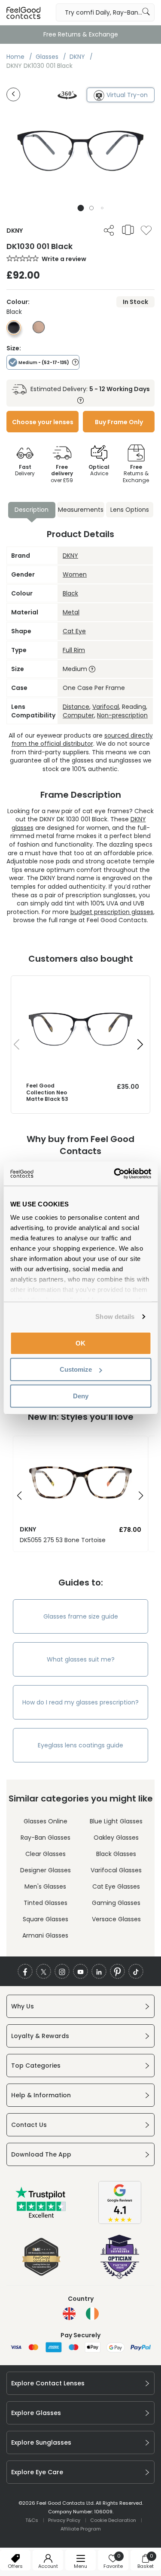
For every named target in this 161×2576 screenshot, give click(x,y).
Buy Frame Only (119, 422)
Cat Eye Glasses (116, 1886)
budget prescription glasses (112, 912)
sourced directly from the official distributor (82, 740)
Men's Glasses (45, 1886)
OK (80, 1343)
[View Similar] (128, 230)
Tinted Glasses (46, 1903)
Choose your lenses (43, 422)
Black (70, 593)
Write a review (64, 259)
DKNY (70, 556)
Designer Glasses (46, 1870)
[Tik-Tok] (136, 1971)
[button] (80, 208)
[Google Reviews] (120, 2222)
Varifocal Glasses (116, 1870)
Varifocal (106, 707)
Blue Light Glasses (116, 1821)
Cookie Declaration (113, 2520)
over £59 (62, 474)
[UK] (69, 2314)
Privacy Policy (64, 2520)
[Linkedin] (99, 1971)
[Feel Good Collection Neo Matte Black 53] (80, 984)
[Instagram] (62, 1971)
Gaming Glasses (116, 1903)
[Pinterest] (117, 1971)
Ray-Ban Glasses (46, 1838)
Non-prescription (122, 715)
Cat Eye (74, 631)
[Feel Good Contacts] (24, 12)
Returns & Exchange (136, 474)
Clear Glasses (46, 1854)
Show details (115, 1317)
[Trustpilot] (41, 2216)
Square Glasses (46, 1919)
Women (75, 574)
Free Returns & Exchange (81, 34)
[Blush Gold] (39, 331)
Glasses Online (46, 1821)
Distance (76, 707)
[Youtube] (80, 1971)
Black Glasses (116, 1854)
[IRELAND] (92, 2314)
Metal (71, 612)
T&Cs (32, 2520)
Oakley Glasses (116, 1838)
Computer (78, 715)
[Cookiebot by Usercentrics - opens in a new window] (115, 1174)
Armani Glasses (45, 1935)
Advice (99, 470)
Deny (81, 1396)
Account (48, 2566)
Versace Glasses (116, 1919)
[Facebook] (25, 1971)
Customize (76, 1369)
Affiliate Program (81, 2529)
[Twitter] (44, 1971)
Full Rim (74, 650)
